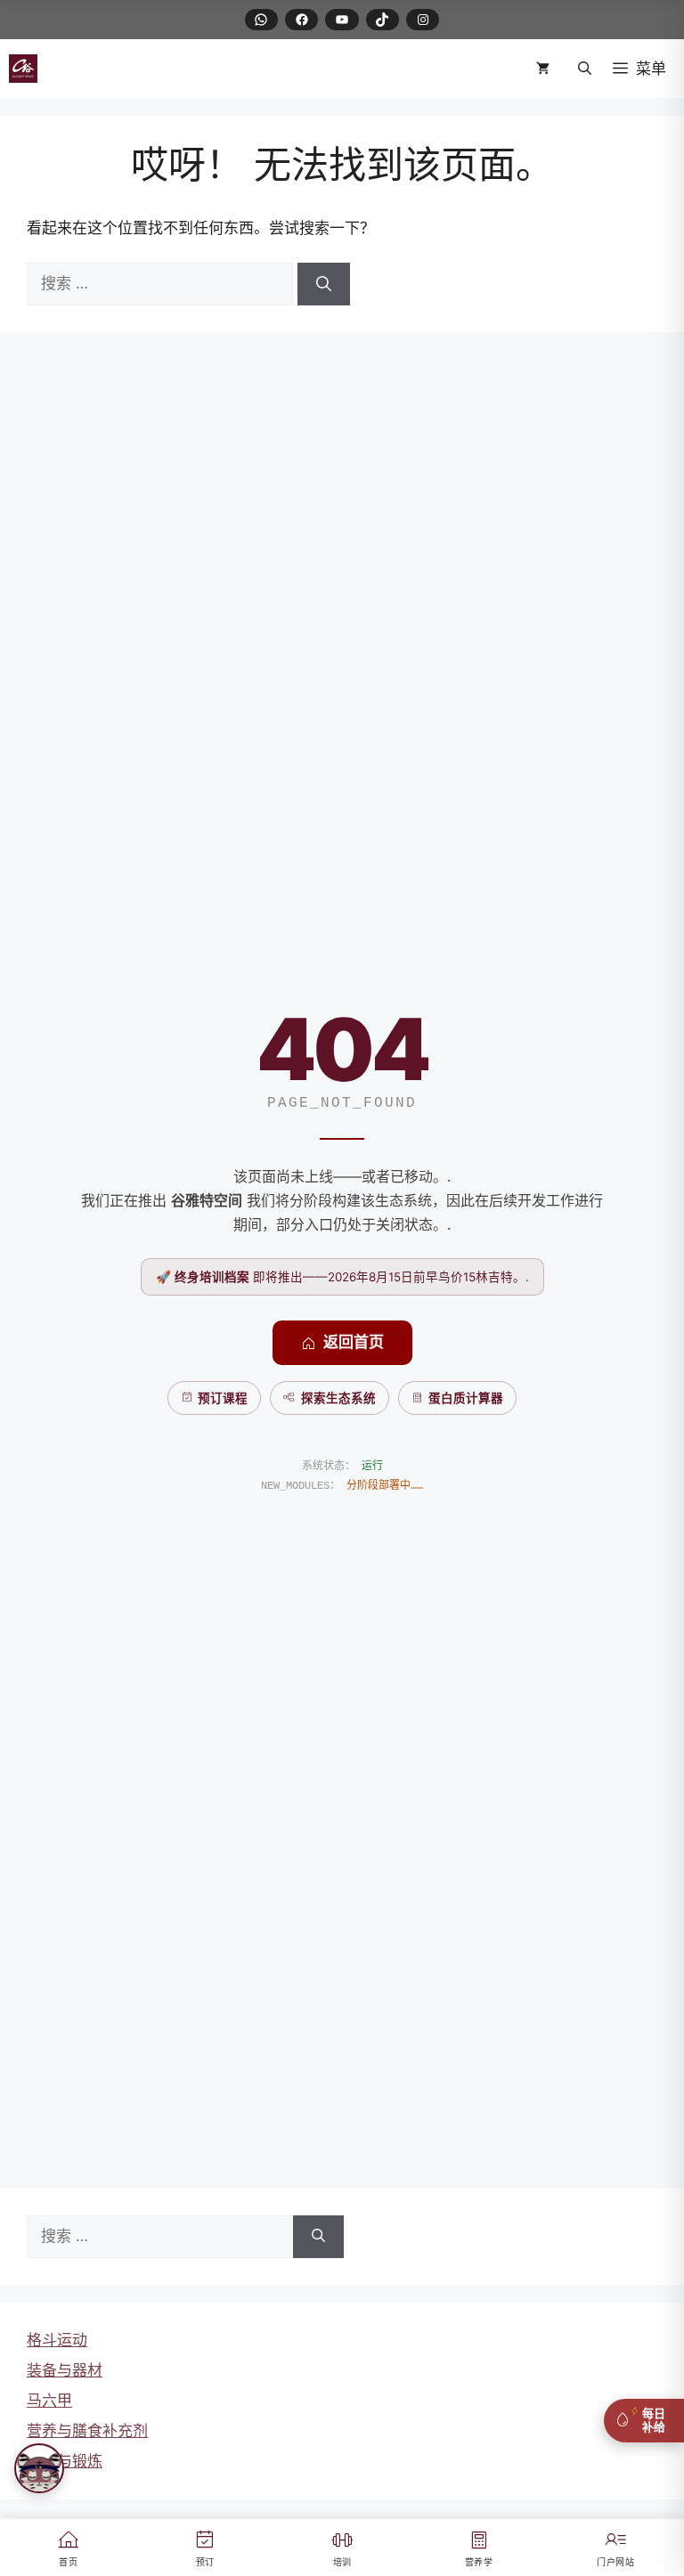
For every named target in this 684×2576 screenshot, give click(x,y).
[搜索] (324, 284)
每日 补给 (654, 2420)
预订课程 (223, 1398)
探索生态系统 (338, 1398)
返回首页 (354, 1342)
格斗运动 (57, 2340)
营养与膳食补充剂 (87, 2431)
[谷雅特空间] (23, 69)
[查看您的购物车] (546, 69)
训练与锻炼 (65, 2461)
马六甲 (49, 2401)
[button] (585, 69)
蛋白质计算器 (466, 1398)
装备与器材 (65, 2370)
